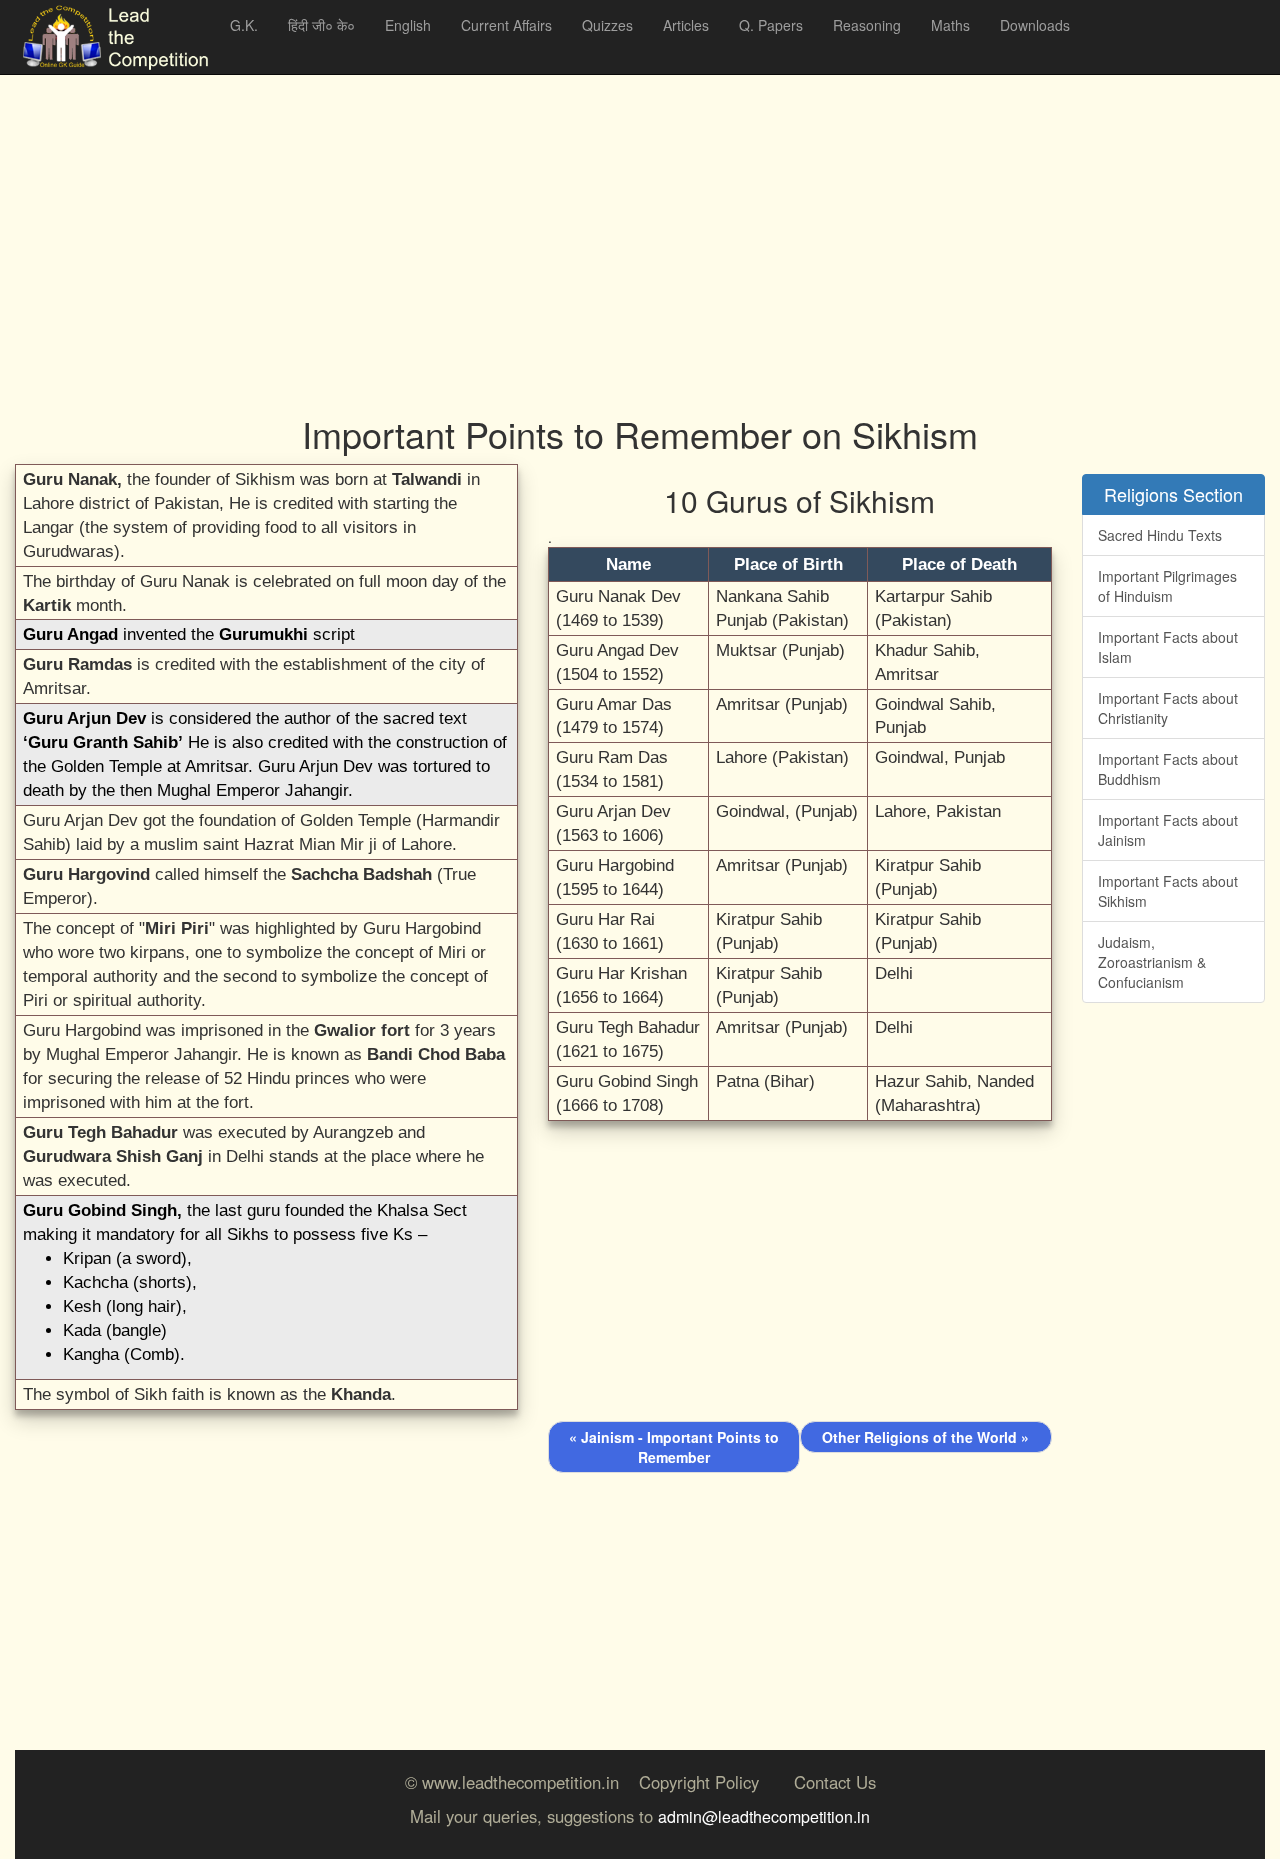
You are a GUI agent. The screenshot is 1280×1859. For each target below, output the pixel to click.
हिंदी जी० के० (321, 25)
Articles (686, 25)
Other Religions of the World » (925, 1437)
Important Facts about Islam (1168, 647)
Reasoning (867, 25)
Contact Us (835, 1782)
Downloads (1035, 25)
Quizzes (607, 25)
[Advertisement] (615, 220)
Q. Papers (771, 25)
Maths (950, 25)
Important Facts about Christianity (1168, 708)
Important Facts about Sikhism (1168, 891)
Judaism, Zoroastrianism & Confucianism (1152, 962)
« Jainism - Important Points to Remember (674, 1447)
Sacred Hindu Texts (1160, 535)
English (408, 25)
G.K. (244, 25)
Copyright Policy (699, 1782)
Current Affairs (506, 25)
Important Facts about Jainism (1168, 830)
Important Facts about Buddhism (1168, 769)
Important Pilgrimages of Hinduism (1167, 586)
